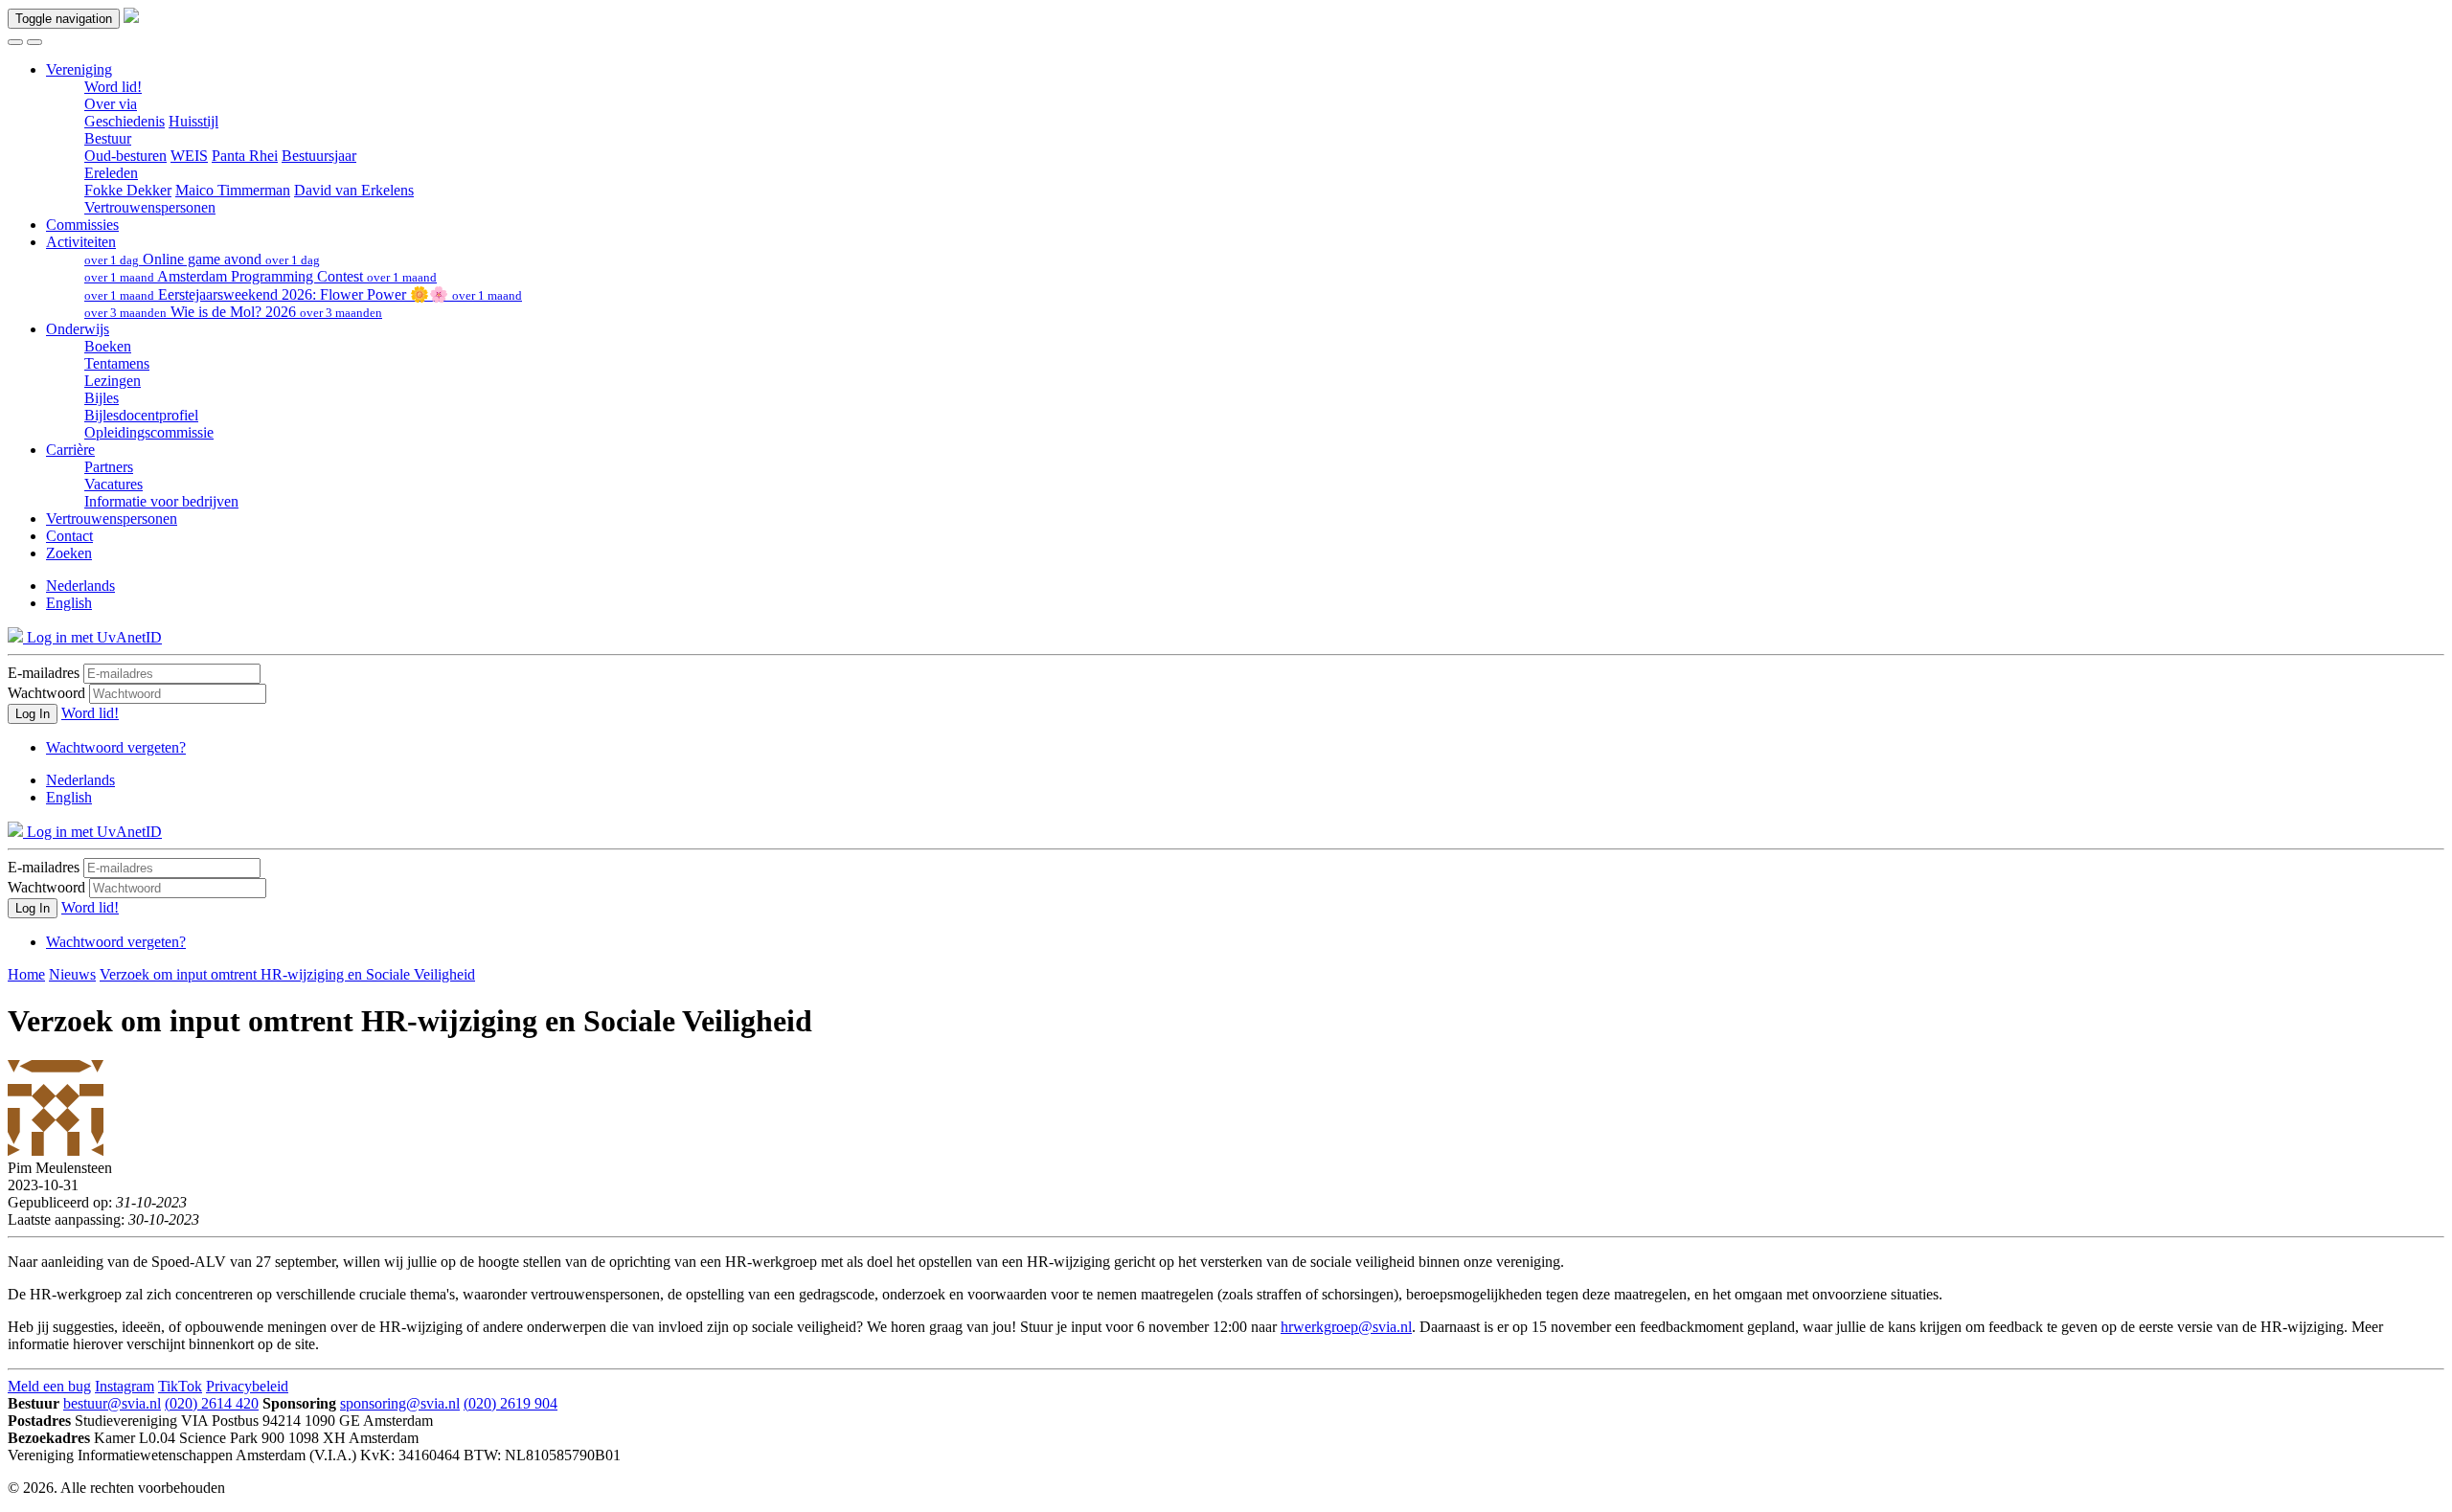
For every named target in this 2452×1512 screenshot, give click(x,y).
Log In (33, 714)
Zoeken (69, 553)
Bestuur (108, 138)
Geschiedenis (125, 121)
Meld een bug (49, 1386)
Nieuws (72, 974)
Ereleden (111, 173)
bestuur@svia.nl (112, 1403)
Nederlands (80, 586)
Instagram (125, 1386)
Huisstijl (193, 121)
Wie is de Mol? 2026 (233, 312)
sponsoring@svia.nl (400, 1403)
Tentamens (117, 363)
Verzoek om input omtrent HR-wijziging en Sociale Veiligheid (287, 974)
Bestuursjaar (319, 156)
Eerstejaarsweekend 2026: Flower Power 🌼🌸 (303, 294)
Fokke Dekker (128, 190)
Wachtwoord (46, 693)
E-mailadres (44, 673)
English (69, 603)
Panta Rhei (245, 156)
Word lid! (113, 87)
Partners (109, 467)
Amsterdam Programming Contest (261, 276)
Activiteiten (81, 242)
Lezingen (113, 381)
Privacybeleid (247, 1386)
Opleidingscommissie (149, 432)
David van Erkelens (354, 190)
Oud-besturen (125, 156)
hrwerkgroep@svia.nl (1346, 1327)
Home (26, 974)
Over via (111, 104)
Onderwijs (78, 329)
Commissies (82, 225)
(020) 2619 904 (511, 1403)
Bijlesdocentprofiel (141, 415)
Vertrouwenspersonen (150, 207)
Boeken (108, 346)
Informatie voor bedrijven (161, 501)
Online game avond (202, 259)
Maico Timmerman (233, 190)
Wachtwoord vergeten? (116, 747)
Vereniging (79, 69)
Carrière (70, 450)
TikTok (180, 1386)
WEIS (189, 156)
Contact (69, 536)
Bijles (102, 398)
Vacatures (114, 484)
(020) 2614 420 (212, 1403)
